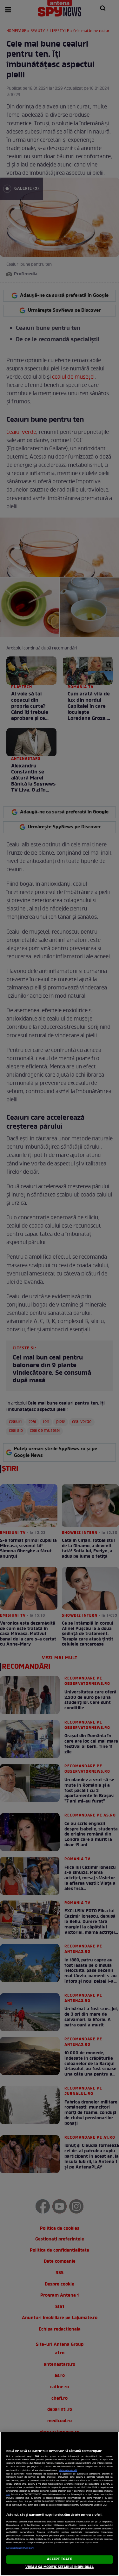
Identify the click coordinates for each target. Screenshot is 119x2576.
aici (8, 2495)
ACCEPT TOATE (59, 2559)
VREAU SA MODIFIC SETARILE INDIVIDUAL (60, 2567)
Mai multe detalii (68, 2470)
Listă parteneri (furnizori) (20, 2548)
